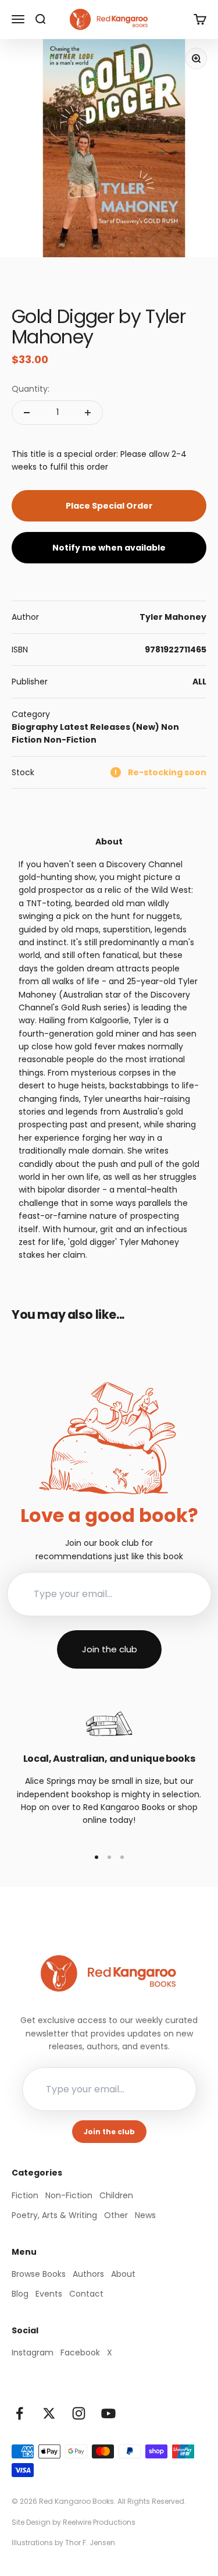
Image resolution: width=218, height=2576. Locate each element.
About (123, 2274)
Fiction (25, 2195)
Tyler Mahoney (173, 617)
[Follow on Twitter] (49, 2413)
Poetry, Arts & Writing (54, 2215)
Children (116, 2195)
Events (49, 2294)
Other (116, 2215)
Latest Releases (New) (110, 727)
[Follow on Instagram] (79, 2413)
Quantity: (31, 389)
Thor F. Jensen (90, 2543)
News (145, 2215)
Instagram (33, 2353)
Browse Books (39, 2274)
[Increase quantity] (88, 413)
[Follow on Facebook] (19, 2413)
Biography (35, 727)
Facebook (80, 2353)
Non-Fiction (70, 740)
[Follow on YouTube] (108, 2413)
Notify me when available (109, 548)
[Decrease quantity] (27, 413)
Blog (20, 2294)
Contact (86, 2294)
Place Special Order (109, 506)
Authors (88, 2274)
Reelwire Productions (99, 2522)
